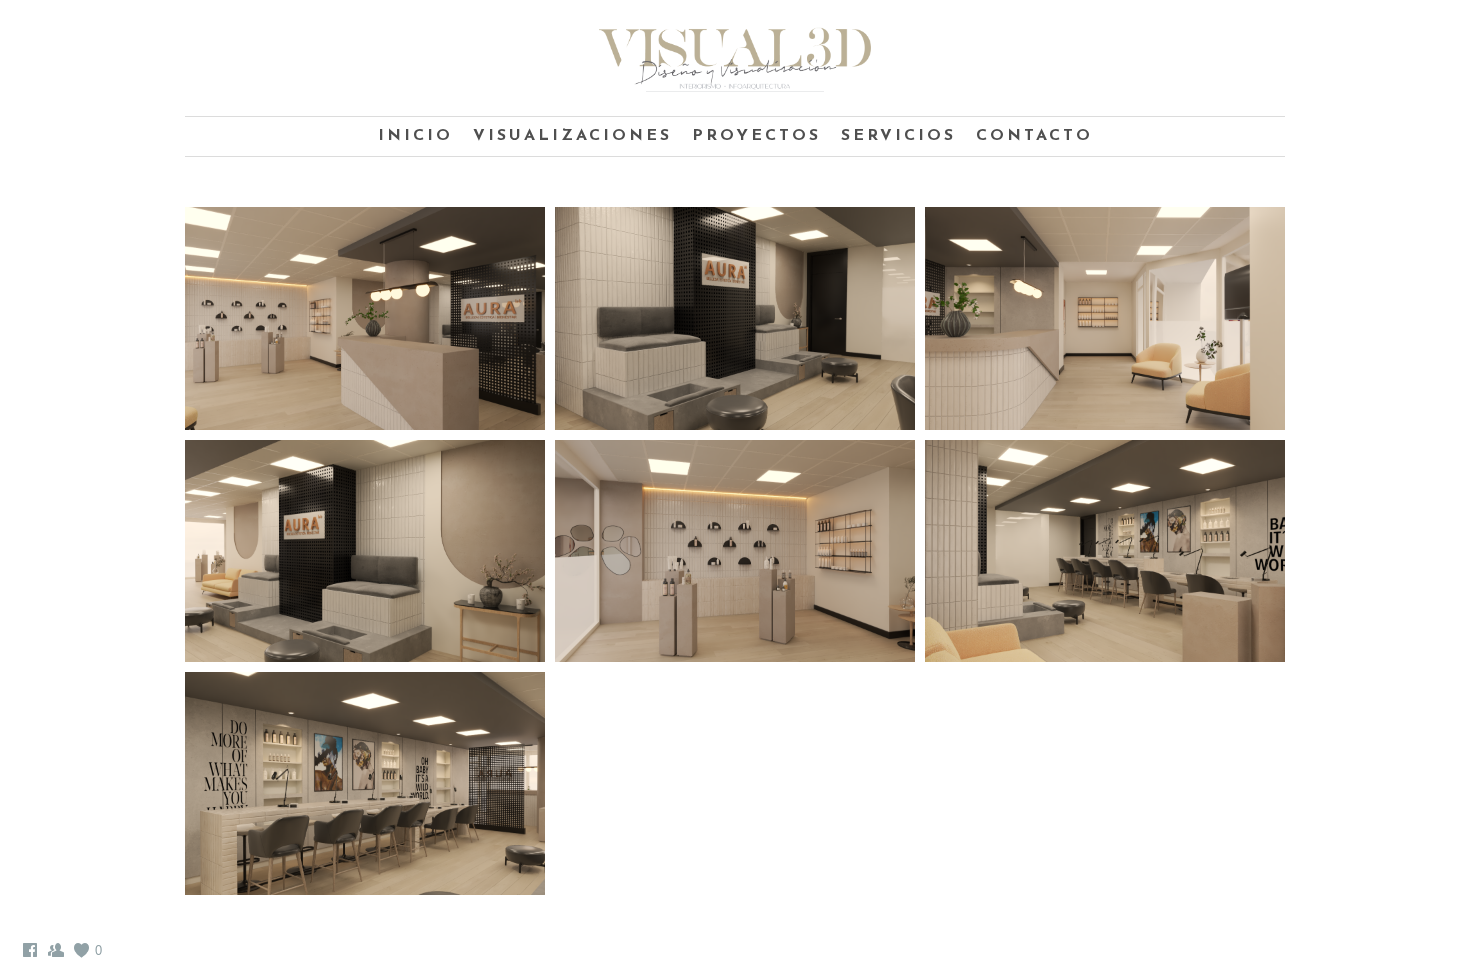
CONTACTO (1034, 136)
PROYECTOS (756, 136)
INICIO (415, 136)
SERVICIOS (898, 136)
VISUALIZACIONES (572, 136)
